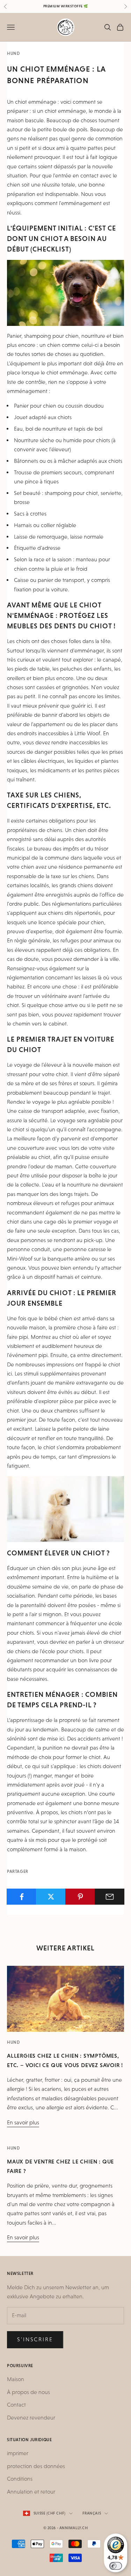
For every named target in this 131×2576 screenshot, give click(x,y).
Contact (16, 2405)
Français (92, 2513)
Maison (16, 2379)
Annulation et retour (31, 2492)
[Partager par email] (110, 1897)
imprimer (18, 2453)
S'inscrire (35, 2339)
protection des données (36, 2466)
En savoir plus (23, 2122)
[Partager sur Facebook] (21, 1897)
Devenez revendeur (31, 2418)
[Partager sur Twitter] (51, 1897)
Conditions (20, 2479)
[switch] (116, 2566)
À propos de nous (28, 2392)
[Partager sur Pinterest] (80, 1897)
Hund (13, 53)
